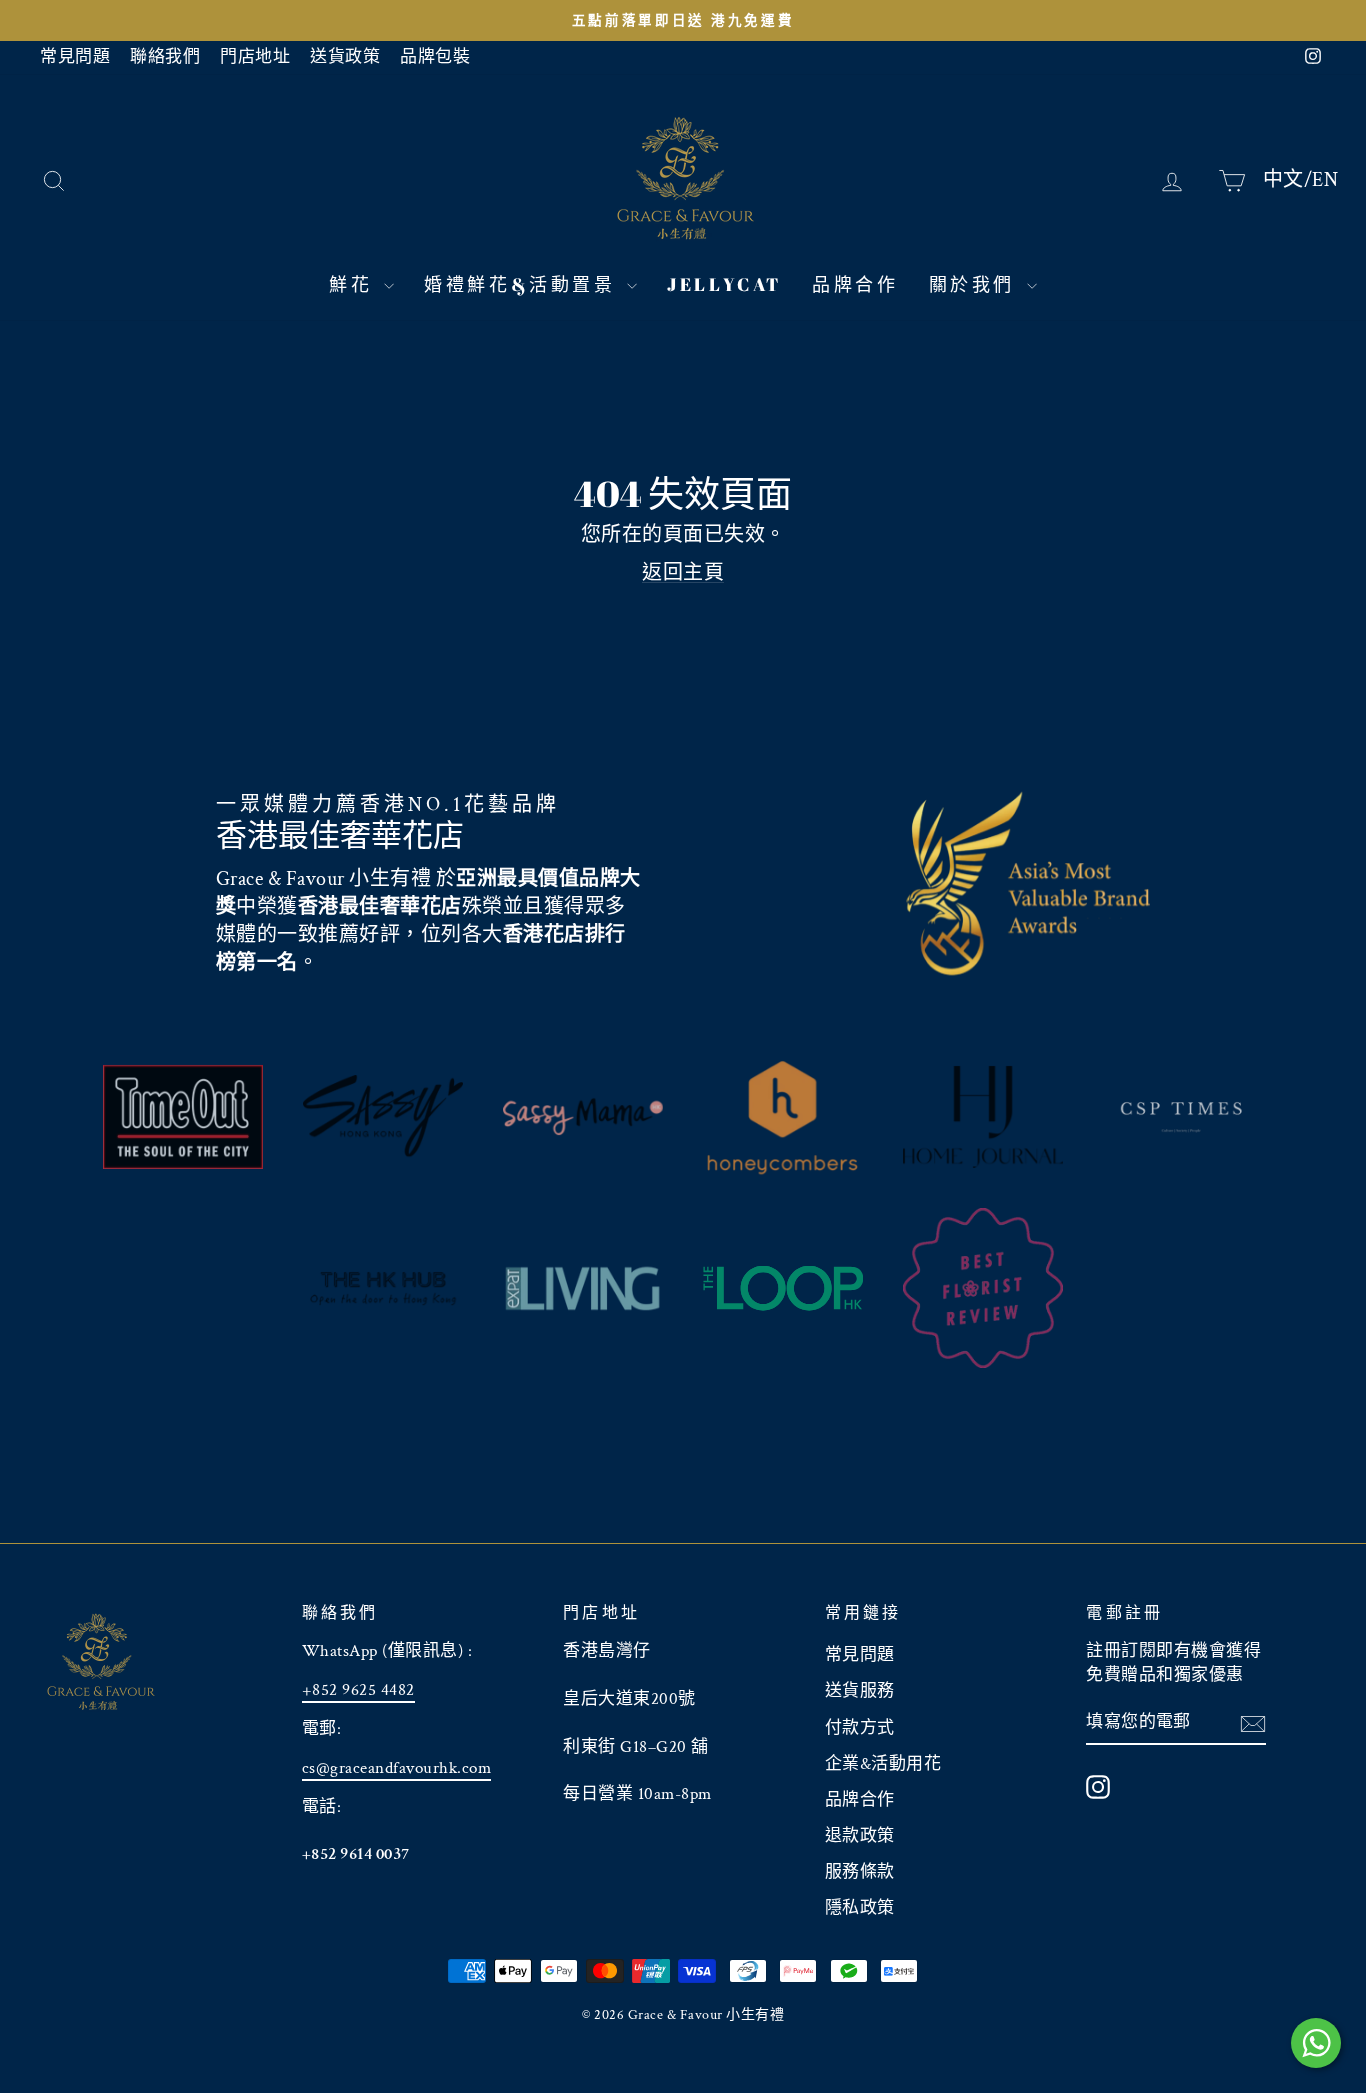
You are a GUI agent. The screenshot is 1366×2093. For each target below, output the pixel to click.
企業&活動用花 (883, 1764)
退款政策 (860, 1836)
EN (1325, 179)
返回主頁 (683, 573)
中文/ (1288, 179)
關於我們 (975, 284)
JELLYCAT (724, 284)
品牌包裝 (435, 57)
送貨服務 (860, 1691)
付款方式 (860, 1728)
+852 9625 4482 (358, 1690)
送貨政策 (345, 57)
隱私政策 (860, 1908)
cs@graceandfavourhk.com (397, 1768)
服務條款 (860, 1872)
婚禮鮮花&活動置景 (523, 284)
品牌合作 (855, 284)
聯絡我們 (165, 57)
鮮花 (354, 284)
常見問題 (75, 57)
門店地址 (255, 57)
